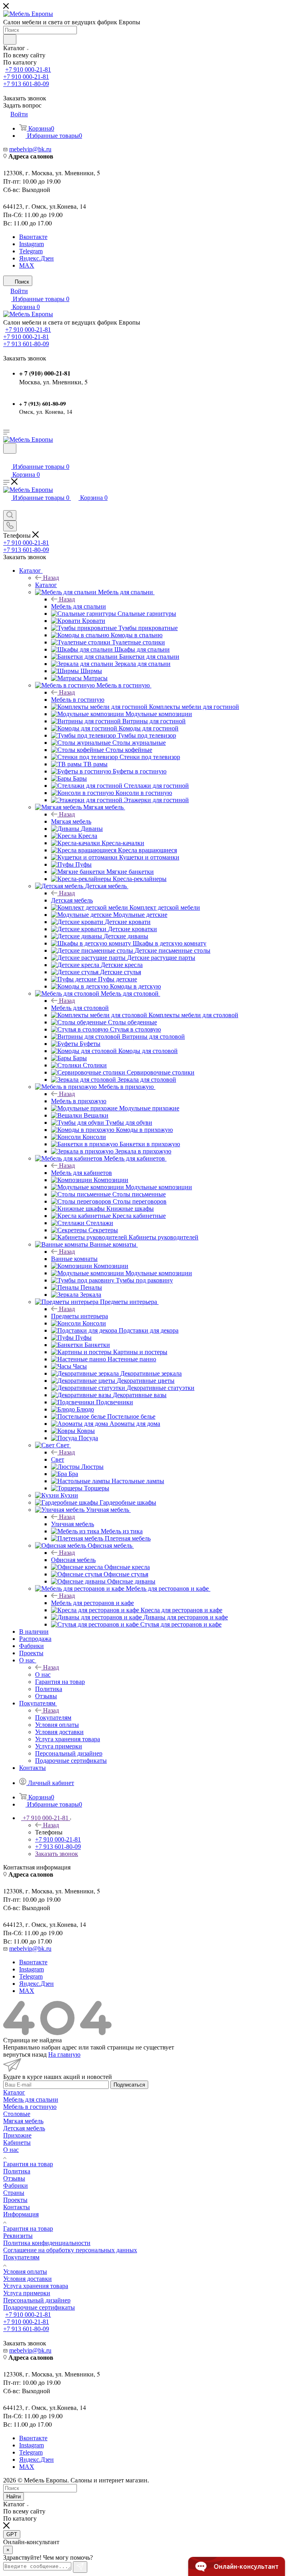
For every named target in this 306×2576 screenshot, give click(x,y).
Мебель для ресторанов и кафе (92, 1603)
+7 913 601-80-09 (26, 84)
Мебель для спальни (78, 606)
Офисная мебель (73, 1560)
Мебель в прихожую (79, 1101)
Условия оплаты (25, 2272)
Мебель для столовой (80, 1008)
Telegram (31, 251)
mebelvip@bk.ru (30, 149)
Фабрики (16, 2185)
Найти (14, 2497)
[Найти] (10, 39)
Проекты (15, 2200)
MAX (27, 265)
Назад (51, 578)
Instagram (31, 244)
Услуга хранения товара (36, 2286)
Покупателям (53, 1718)
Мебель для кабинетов (81, 1173)
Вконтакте (33, 237)
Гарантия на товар (28, 2164)
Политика (17, 2171)
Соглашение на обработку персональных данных (70, 2250)
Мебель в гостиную (78, 700)
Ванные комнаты (74, 1259)
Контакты (17, 2207)
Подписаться (129, 2085)
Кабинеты (17, 2142)
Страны (14, 2193)
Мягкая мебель (71, 821)
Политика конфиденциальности (47, 2243)
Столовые (17, 2114)
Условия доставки (27, 2279)
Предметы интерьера (79, 1316)
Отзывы (14, 2178)
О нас (43, 1675)
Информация (21, 2214)
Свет (58, 1459)
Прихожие (17, 2135)
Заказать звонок (57, 1854)
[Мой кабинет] (7, 459)
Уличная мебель (73, 1524)
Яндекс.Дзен (36, 258)
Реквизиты (18, 2236)
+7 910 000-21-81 (28, 69)
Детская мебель (72, 900)
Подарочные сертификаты (39, 2307)
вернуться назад (25, 2054)
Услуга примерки (27, 2293)
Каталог (46, 585)
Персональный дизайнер (37, 2300)
